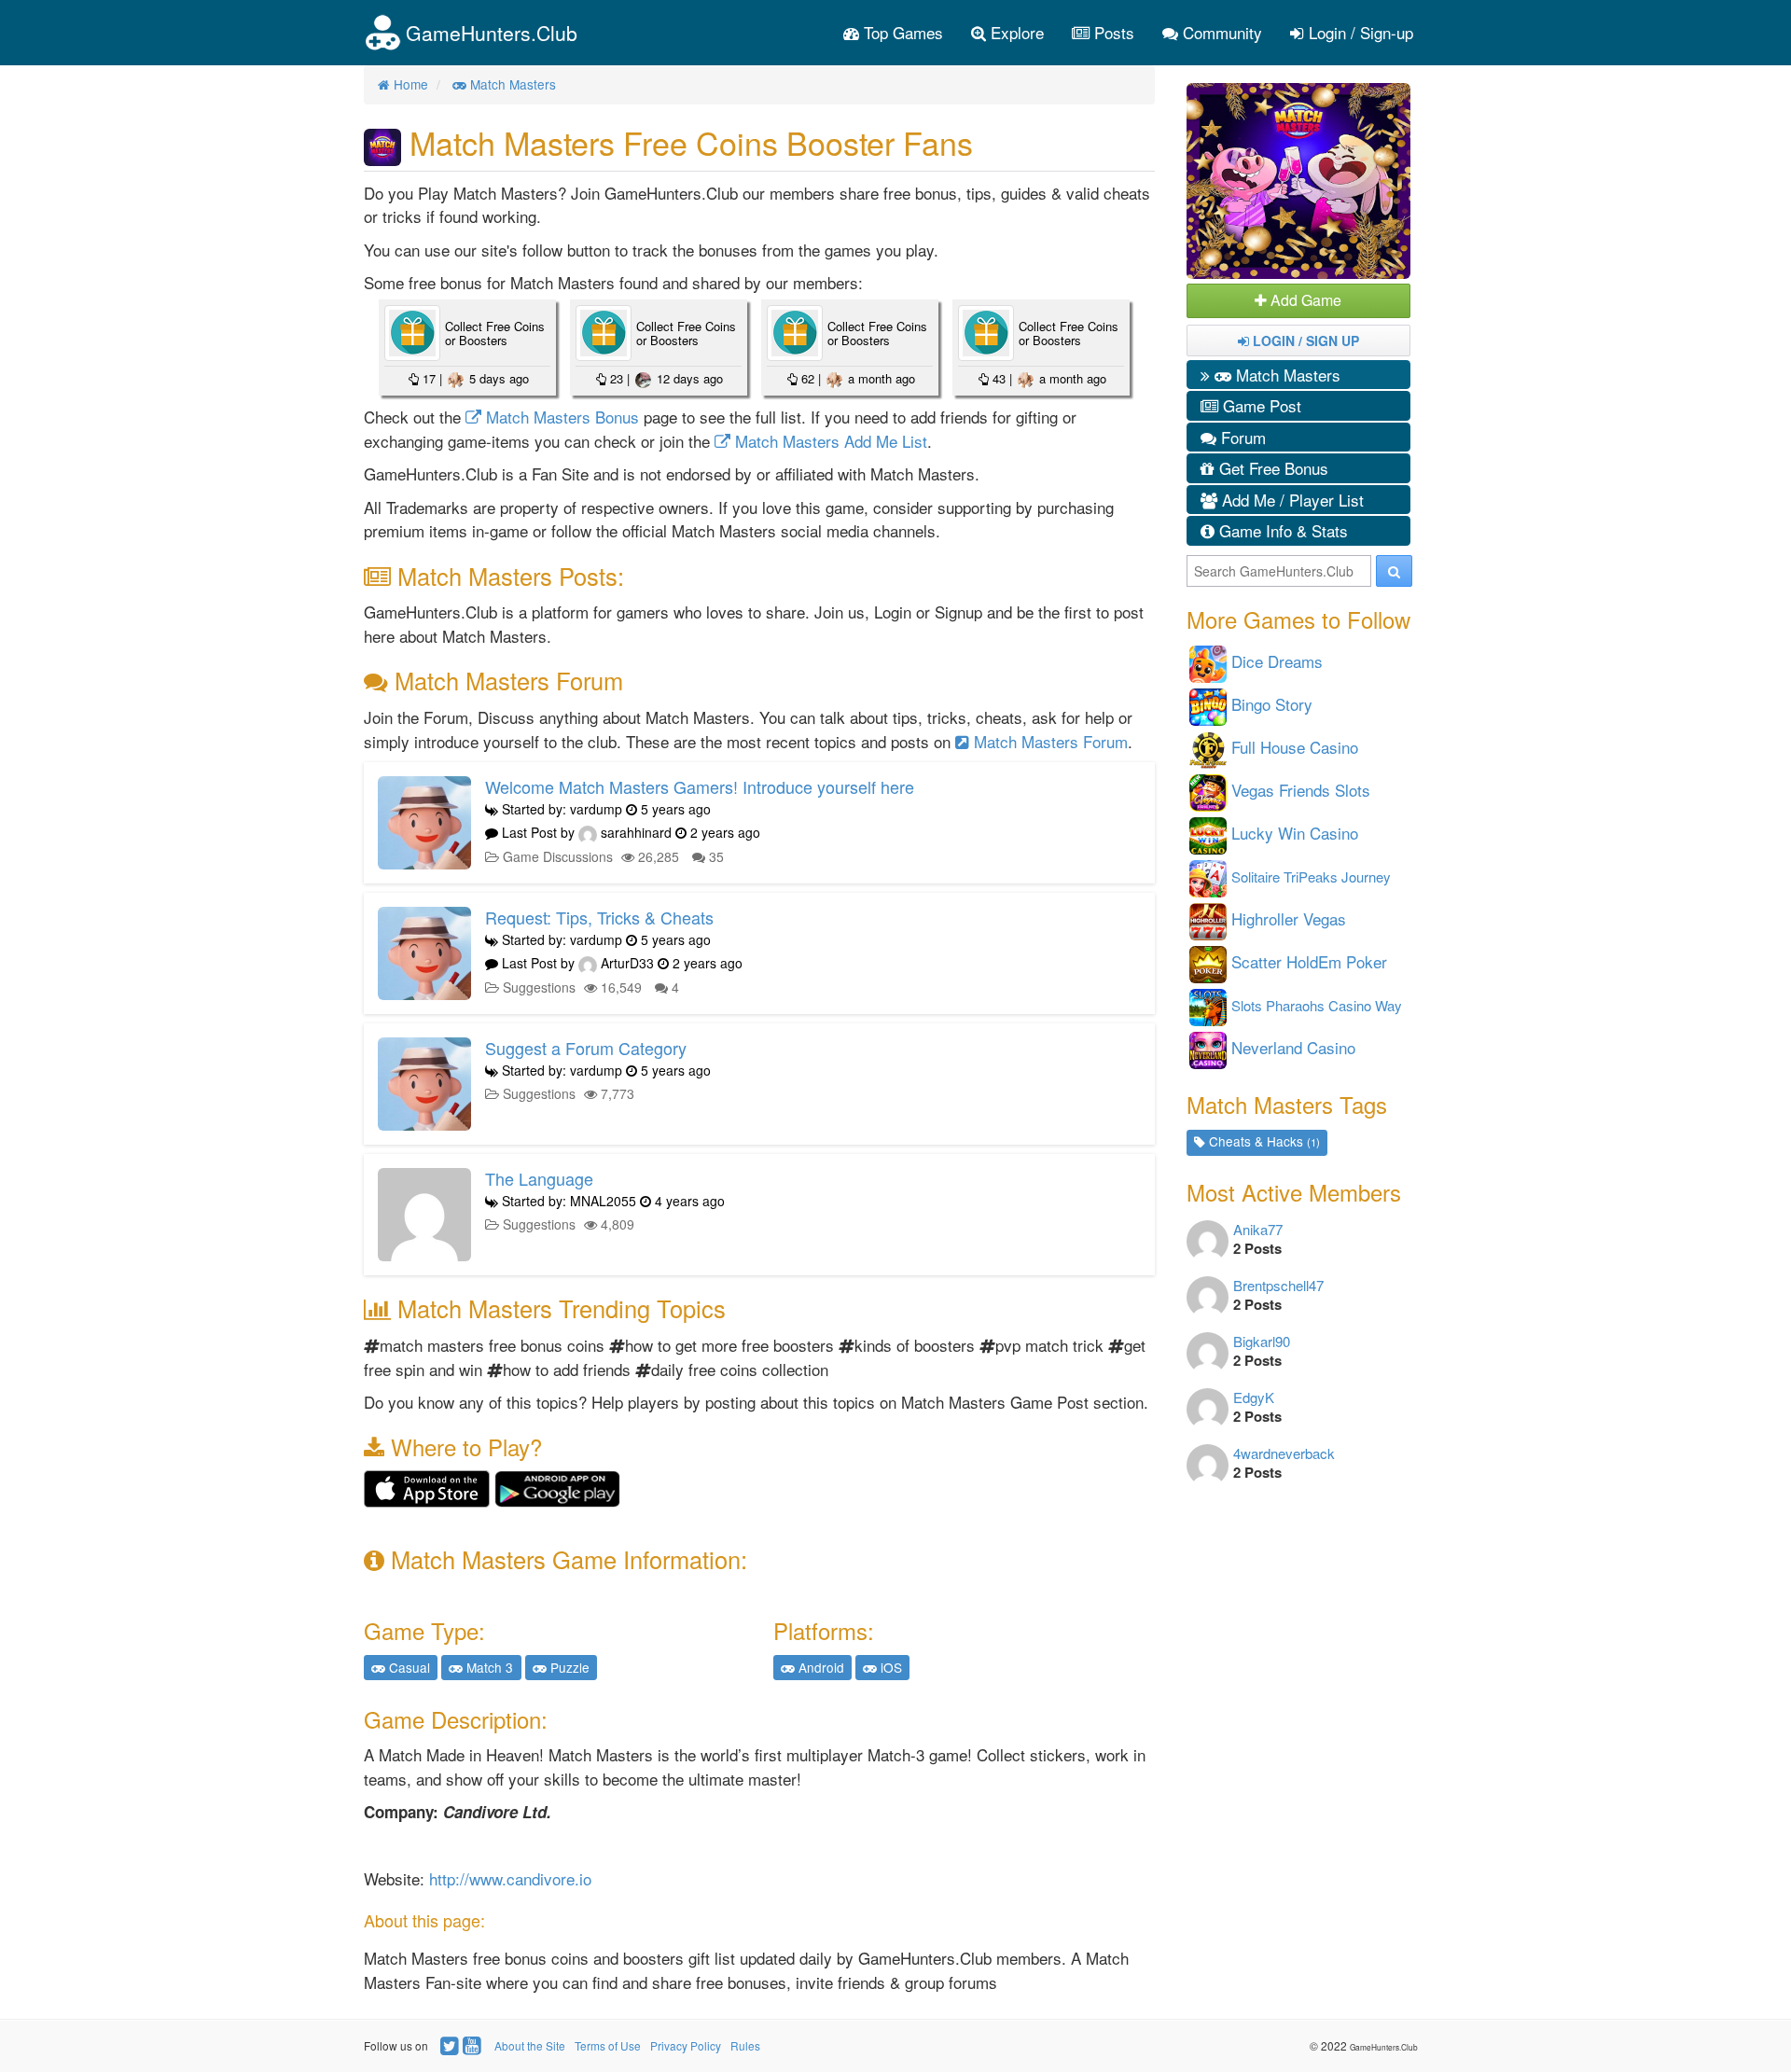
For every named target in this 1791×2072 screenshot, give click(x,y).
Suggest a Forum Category (586, 1048)
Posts (1112, 32)
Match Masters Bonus (560, 417)
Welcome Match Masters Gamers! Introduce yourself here (700, 786)
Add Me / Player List (1291, 500)
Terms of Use (608, 2045)
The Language (539, 1178)
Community (1220, 32)
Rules (745, 2045)
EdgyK (1254, 1397)
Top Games (901, 32)
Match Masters (1286, 375)
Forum (1241, 437)
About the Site (530, 2045)
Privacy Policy (686, 2045)
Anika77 (1258, 1229)
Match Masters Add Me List (829, 441)
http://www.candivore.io (510, 1878)
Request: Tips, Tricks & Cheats (599, 917)
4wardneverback (1284, 1453)
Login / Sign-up (1359, 32)
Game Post (1260, 405)
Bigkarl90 (1262, 1341)
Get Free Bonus (1271, 468)
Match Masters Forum (1048, 741)
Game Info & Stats (1281, 530)
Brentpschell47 (1278, 1285)
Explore (1015, 32)
